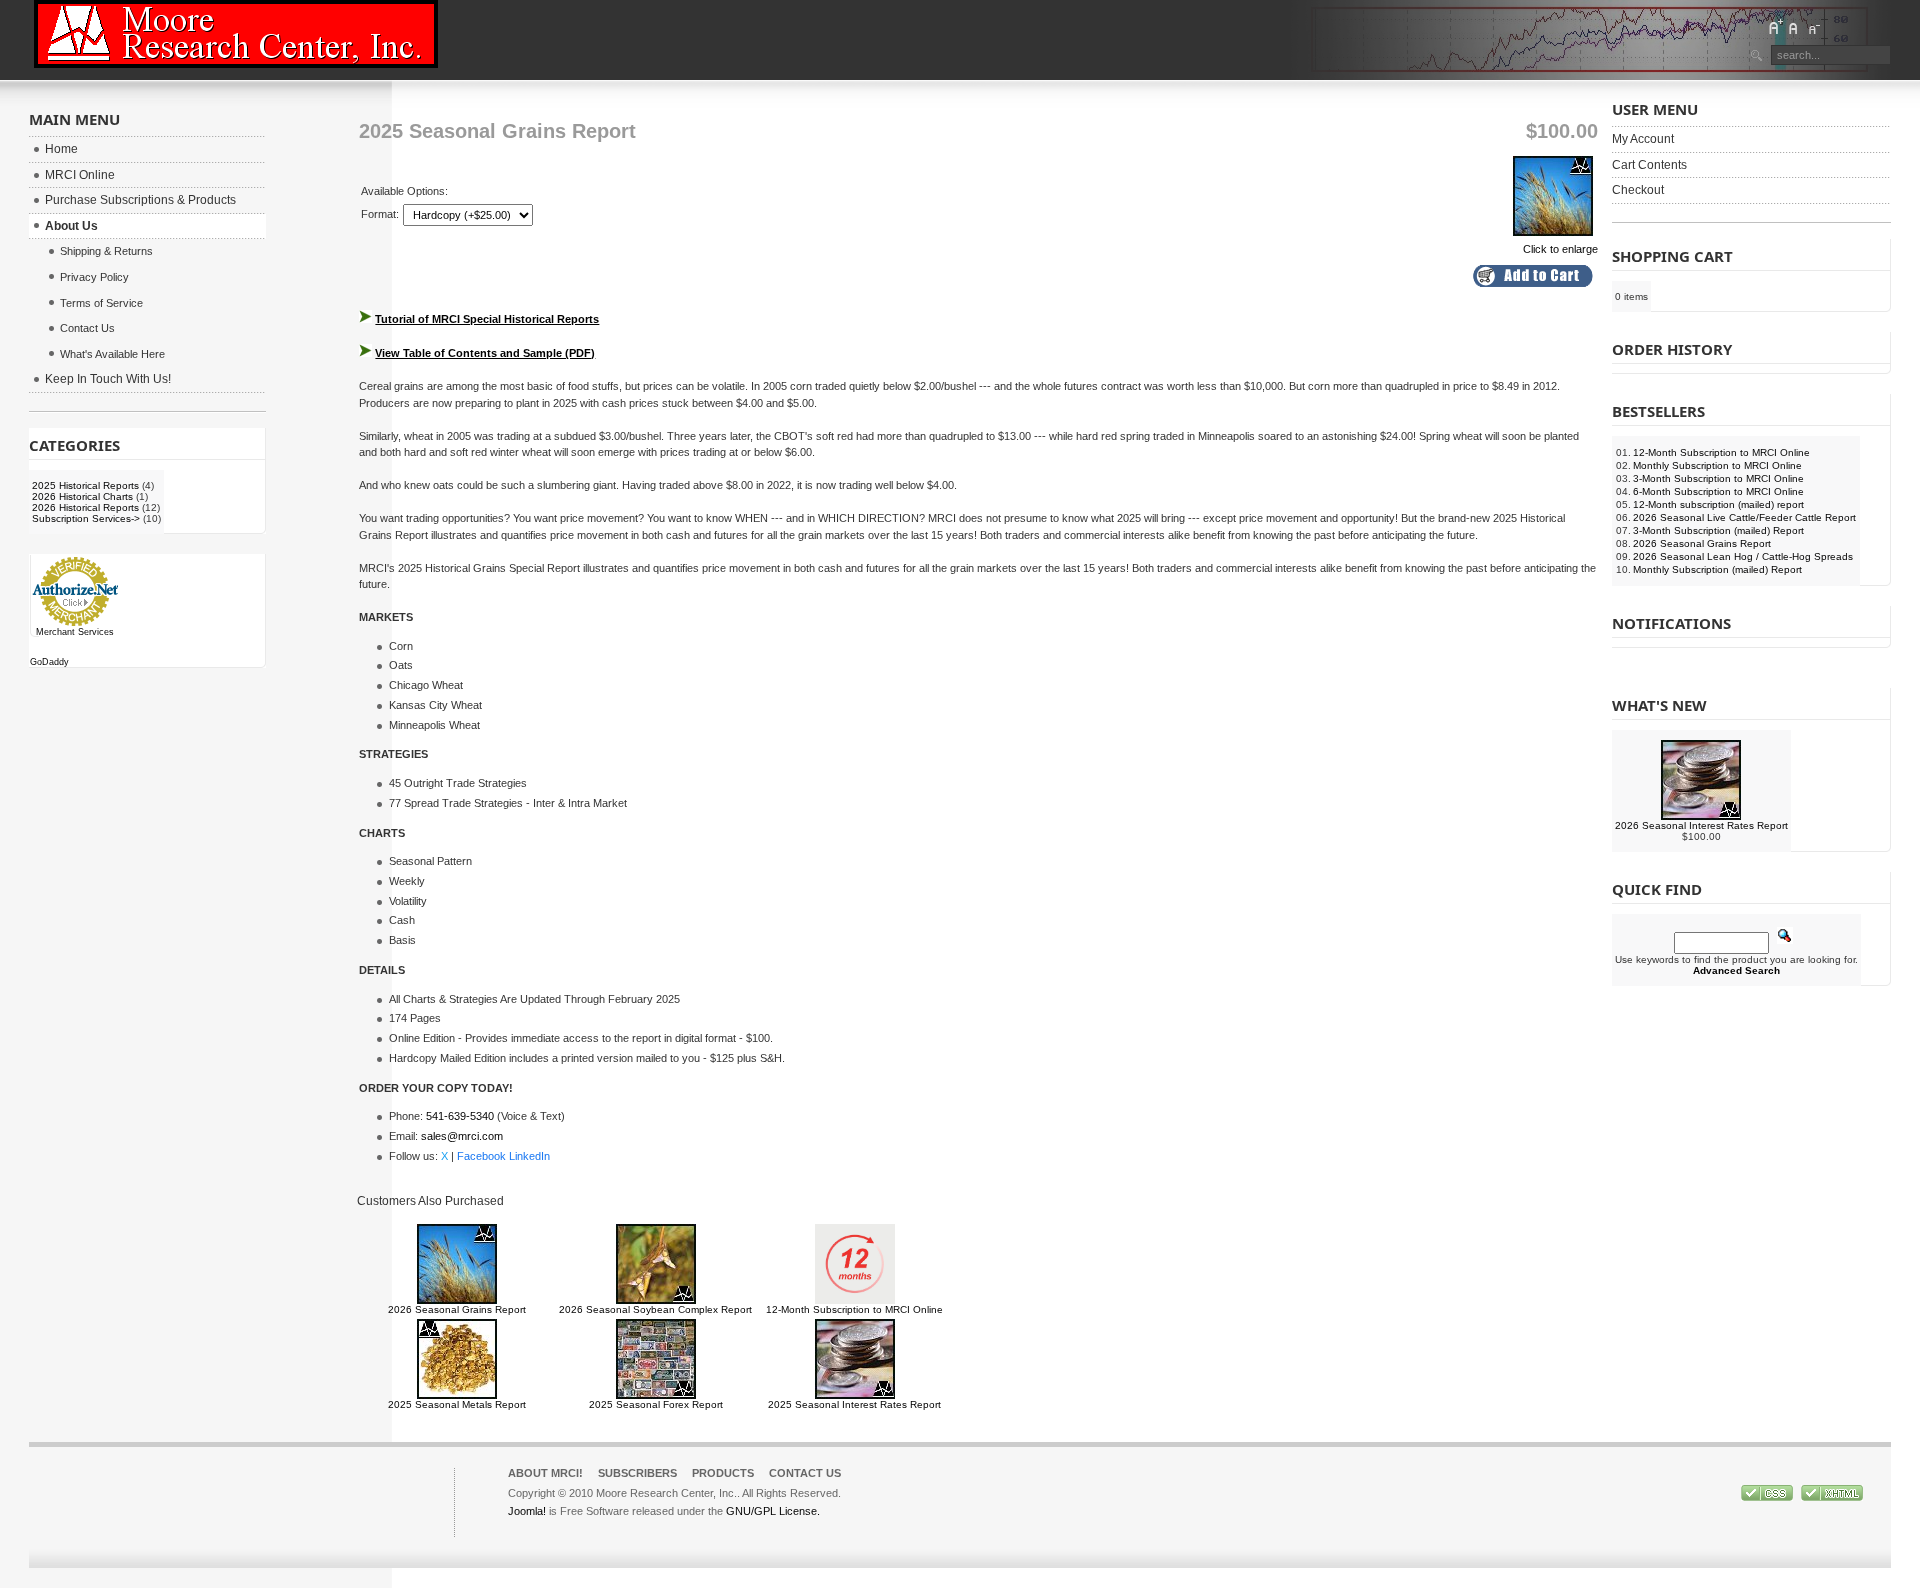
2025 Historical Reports (85, 485)
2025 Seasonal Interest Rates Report (854, 1404)
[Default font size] (1794, 27)
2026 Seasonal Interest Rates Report (1701, 825)
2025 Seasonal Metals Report (457, 1404)
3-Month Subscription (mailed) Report (1718, 530)
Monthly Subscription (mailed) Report (1717, 569)
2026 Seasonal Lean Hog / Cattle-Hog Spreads (1743, 556)
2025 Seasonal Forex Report (656, 1404)
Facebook (481, 1156)
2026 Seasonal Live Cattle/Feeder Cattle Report (1744, 517)
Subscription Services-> (86, 518)
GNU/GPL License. (773, 1511)
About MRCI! (545, 1473)
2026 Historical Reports (85, 507)
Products (723, 1473)
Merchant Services (75, 632)
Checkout (1638, 190)
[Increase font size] (1775, 27)
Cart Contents (1649, 165)
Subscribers (637, 1473)
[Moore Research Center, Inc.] (236, 34)
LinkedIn (529, 1156)
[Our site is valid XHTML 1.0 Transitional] (1832, 1497)
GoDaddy (49, 662)
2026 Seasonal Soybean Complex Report (655, 1309)
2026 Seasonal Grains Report (457, 1309)
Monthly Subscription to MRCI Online (1717, 465)
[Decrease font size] (1813, 27)
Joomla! (527, 1511)
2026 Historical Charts (82, 496)
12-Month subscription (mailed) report (1718, 504)
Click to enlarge (1560, 249)
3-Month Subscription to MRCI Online (1718, 478)
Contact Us (805, 1473)
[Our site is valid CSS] (1768, 1497)
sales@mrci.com (462, 1136)
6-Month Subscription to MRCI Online (1718, 491)
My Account (1643, 139)
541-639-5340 (460, 1116)
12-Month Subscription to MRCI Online (854, 1309)
